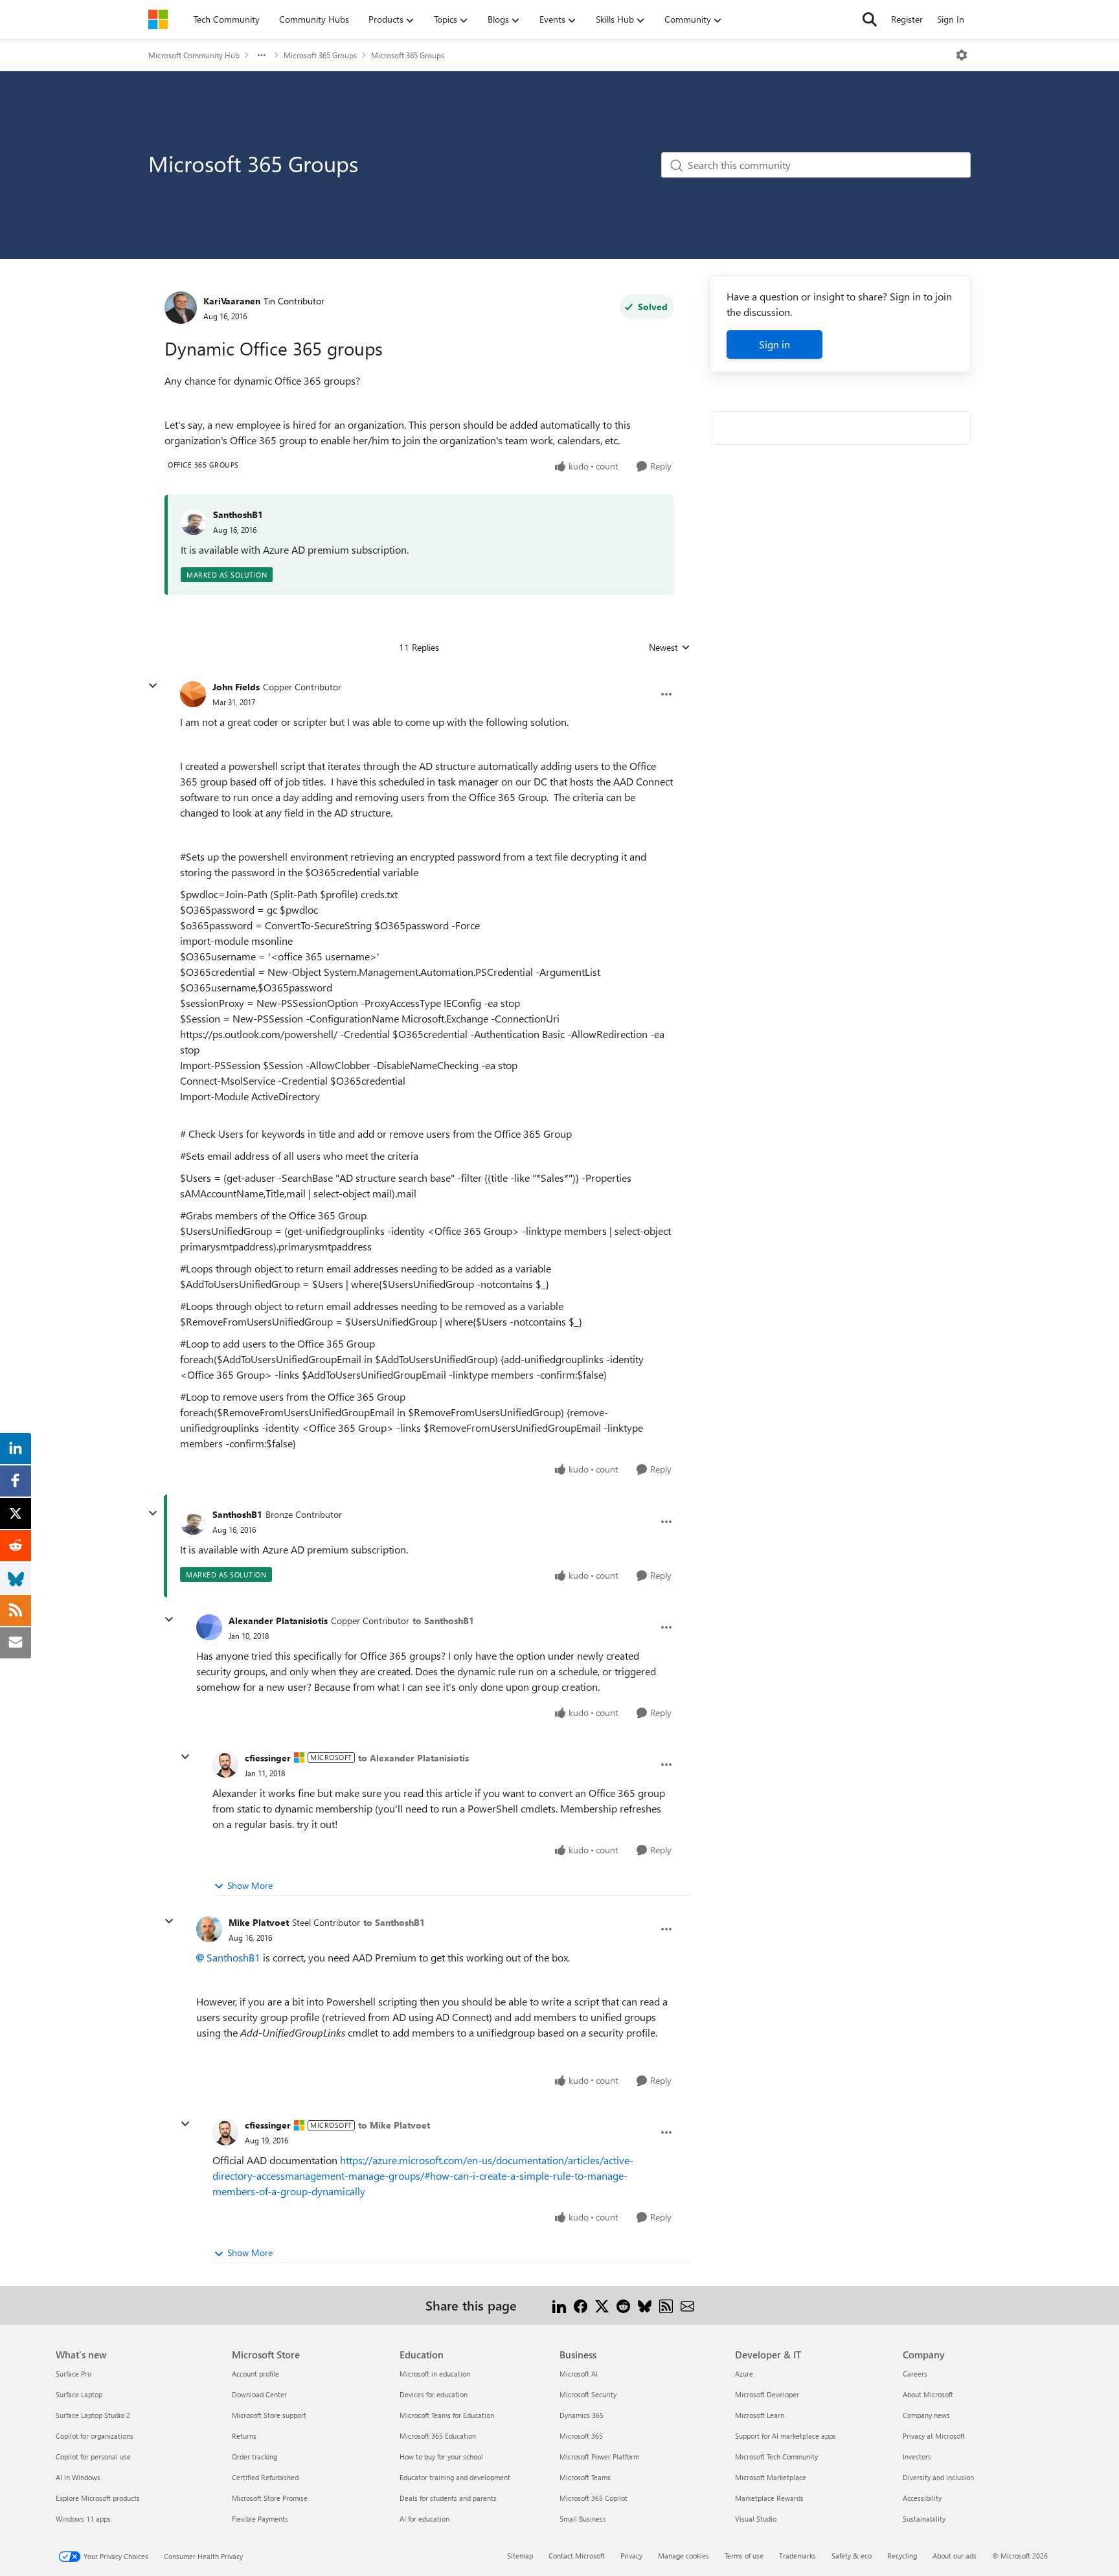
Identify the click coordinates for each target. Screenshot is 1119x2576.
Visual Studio (756, 2519)
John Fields (236, 687)
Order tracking (254, 2457)
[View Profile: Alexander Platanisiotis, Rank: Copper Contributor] (209, 1627)
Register (907, 19)
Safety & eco (852, 2556)
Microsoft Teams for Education (447, 2415)
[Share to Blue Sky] (645, 2305)
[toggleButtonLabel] (962, 55)
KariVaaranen (232, 301)
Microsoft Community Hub (194, 55)
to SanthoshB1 (443, 1621)
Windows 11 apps (83, 2519)
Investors (917, 2457)
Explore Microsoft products (98, 2498)
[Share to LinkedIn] (559, 2305)
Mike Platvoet (259, 1922)
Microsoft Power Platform (599, 2457)
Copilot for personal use (93, 2457)
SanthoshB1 (238, 514)
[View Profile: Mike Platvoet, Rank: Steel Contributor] (209, 1929)
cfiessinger (268, 1758)
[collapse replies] (153, 686)
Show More (250, 1885)
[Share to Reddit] (623, 2305)
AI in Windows (78, 2477)
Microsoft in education (435, 2374)
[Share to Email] (687, 2305)
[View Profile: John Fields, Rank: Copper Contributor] (193, 694)
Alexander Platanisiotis (278, 1621)
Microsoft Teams (585, 2477)
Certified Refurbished (265, 2477)
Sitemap (520, 2556)
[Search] (870, 19)
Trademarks (797, 2556)
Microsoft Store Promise (270, 2498)
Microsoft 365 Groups (320, 55)
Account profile (255, 2374)
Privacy (631, 2556)
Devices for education (434, 2394)
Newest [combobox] (670, 648)
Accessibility (922, 2498)
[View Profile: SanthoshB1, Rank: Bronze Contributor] (193, 1522)
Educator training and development (455, 2477)
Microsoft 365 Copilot (593, 2498)
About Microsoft (928, 2394)
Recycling (902, 2556)
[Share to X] (602, 2305)
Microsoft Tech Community (776, 2457)
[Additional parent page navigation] (262, 55)
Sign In (951, 19)
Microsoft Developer (767, 2394)
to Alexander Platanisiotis (413, 1758)
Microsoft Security (588, 2394)
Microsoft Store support (269, 2415)
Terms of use (744, 2556)
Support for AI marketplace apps (786, 2436)
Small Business (583, 2519)
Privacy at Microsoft (934, 2436)
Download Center (259, 2394)
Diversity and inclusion (938, 2477)
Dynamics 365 (582, 2415)
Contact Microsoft (577, 2556)
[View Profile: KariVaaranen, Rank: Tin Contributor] (181, 308)
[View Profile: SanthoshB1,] (194, 522)
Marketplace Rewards (769, 2498)
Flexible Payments (260, 2519)
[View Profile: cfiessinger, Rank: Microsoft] (225, 1765)
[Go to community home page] (158, 19)
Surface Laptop (79, 2394)
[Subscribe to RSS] (666, 2305)
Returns (244, 2436)
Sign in (774, 344)
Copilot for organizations (95, 2436)
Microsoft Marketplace (771, 2477)
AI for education (424, 2519)
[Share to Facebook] (581, 2305)
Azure (744, 2374)
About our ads (955, 2556)
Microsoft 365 (581, 2436)
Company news (926, 2415)
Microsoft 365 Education (438, 2436)
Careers (915, 2374)
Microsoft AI (579, 2374)
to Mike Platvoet (394, 2125)
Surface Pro (73, 2374)
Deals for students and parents (448, 2498)
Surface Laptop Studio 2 (93, 2415)
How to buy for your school (441, 2457)
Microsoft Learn (760, 2415)
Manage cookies (684, 2556)
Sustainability (924, 2519)
